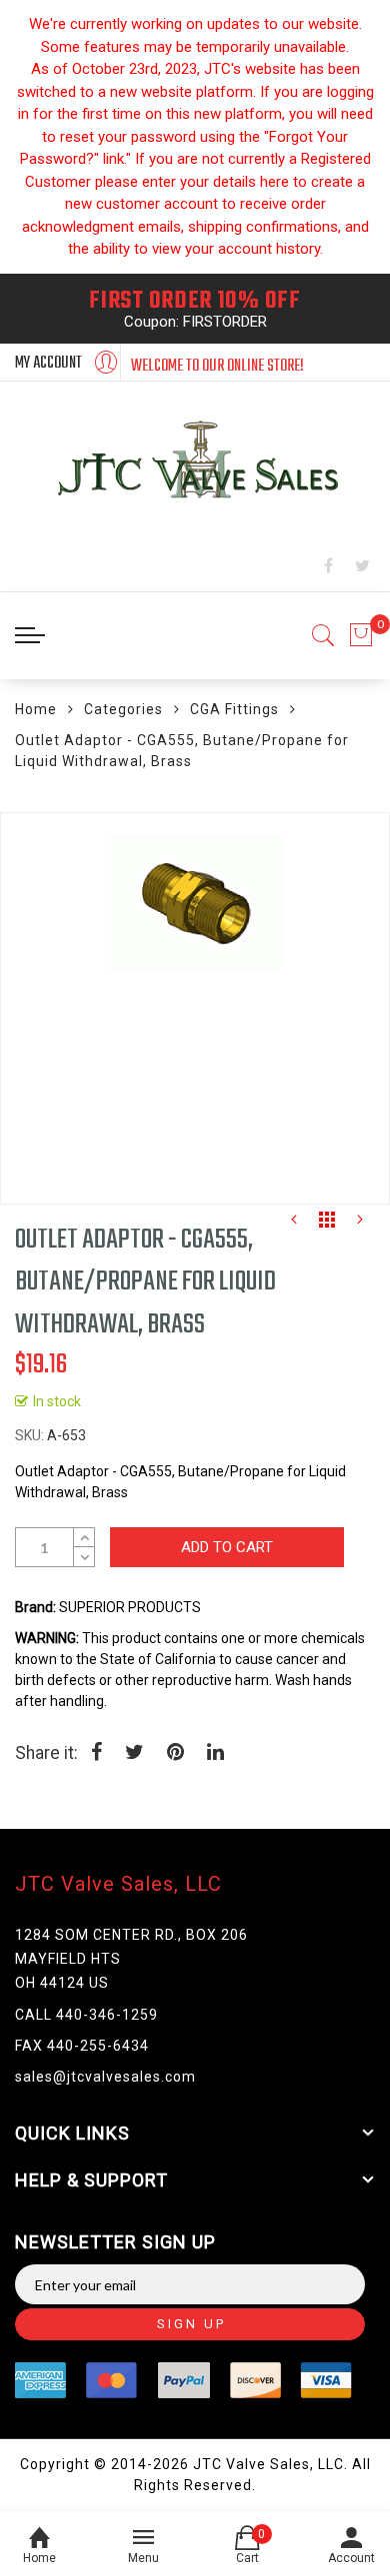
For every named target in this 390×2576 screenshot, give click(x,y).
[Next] (360, 1225)
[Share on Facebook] (96, 1754)
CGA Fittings (234, 709)
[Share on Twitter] (134, 1754)
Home (36, 709)
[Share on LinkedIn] (215, 1754)
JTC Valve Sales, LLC (118, 1884)
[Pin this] (175, 1754)
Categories (123, 709)
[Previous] (294, 1225)
